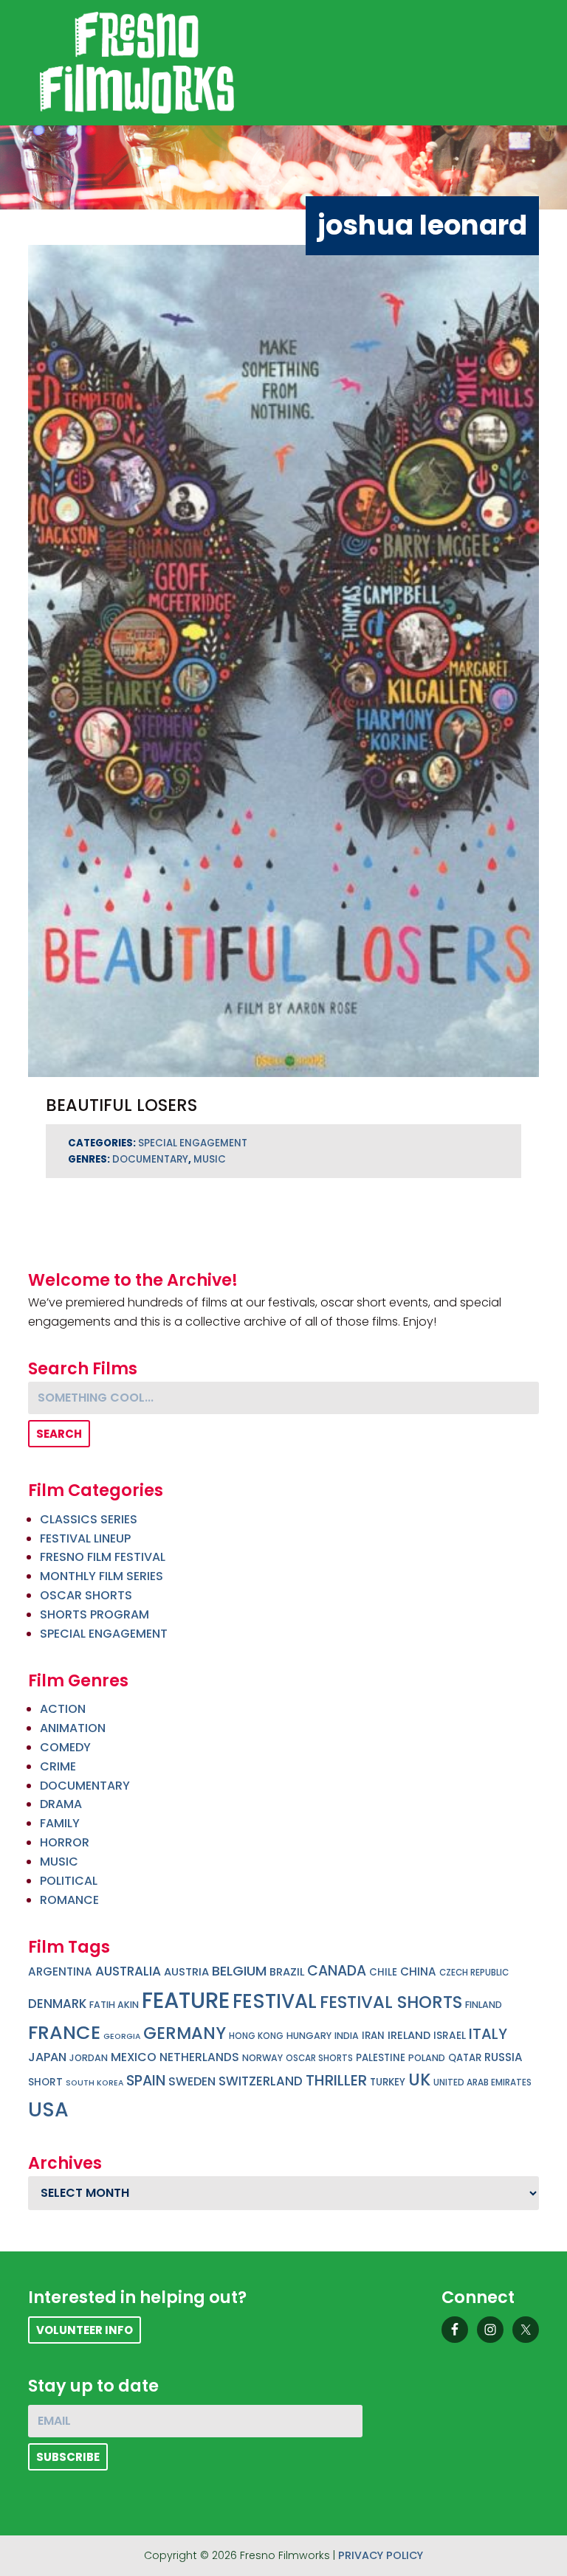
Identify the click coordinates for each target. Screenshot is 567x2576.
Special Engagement (193, 1143)
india (347, 2036)
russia (504, 2057)
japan (47, 2057)
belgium (239, 1971)
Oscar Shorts (86, 1595)
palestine (381, 2058)
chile (383, 1972)
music (210, 1159)
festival (275, 2001)
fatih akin (114, 2005)
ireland (409, 2035)
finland (484, 2005)
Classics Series (89, 1519)
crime (58, 1766)
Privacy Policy (381, 2555)
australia (128, 1971)
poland (427, 2058)
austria (186, 1972)
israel (450, 2036)
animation (73, 1728)
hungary (309, 2036)
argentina (60, 1971)
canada (337, 1971)
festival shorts (391, 2002)
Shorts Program (94, 1614)
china (418, 1971)
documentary (150, 1159)
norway (262, 2058)
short (45, 2082)
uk (419, 2080)
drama (61, 1804)
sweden (192, 2081)
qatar (465, 2058)
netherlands (199, 2057)
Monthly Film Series (102, 1576)
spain (146, 2081)
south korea (94, 2083)
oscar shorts (319, 2058)
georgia (122, 2036)
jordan (89, 2058)
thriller (336, 2080)
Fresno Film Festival (103, 1557)
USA (48, 2109)
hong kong (256, 2036)
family (60, 1823)
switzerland (261, 2081)
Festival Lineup (85, 1538)
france (64, 2032)
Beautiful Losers (121, 1105)
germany (185, 2033)
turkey (388, 2082)
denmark (57, 2004)
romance (69, 1900)
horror (65, 1842)
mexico (134, 2057)
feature (186, 2000)
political (69, 1881)
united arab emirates (482, 2082)
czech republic (474, 1973)
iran (373, 2036)
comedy (65, 1747)
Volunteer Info (85, 2330)
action (63, 1709)
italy (488, 2034)
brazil (287, 1972)
